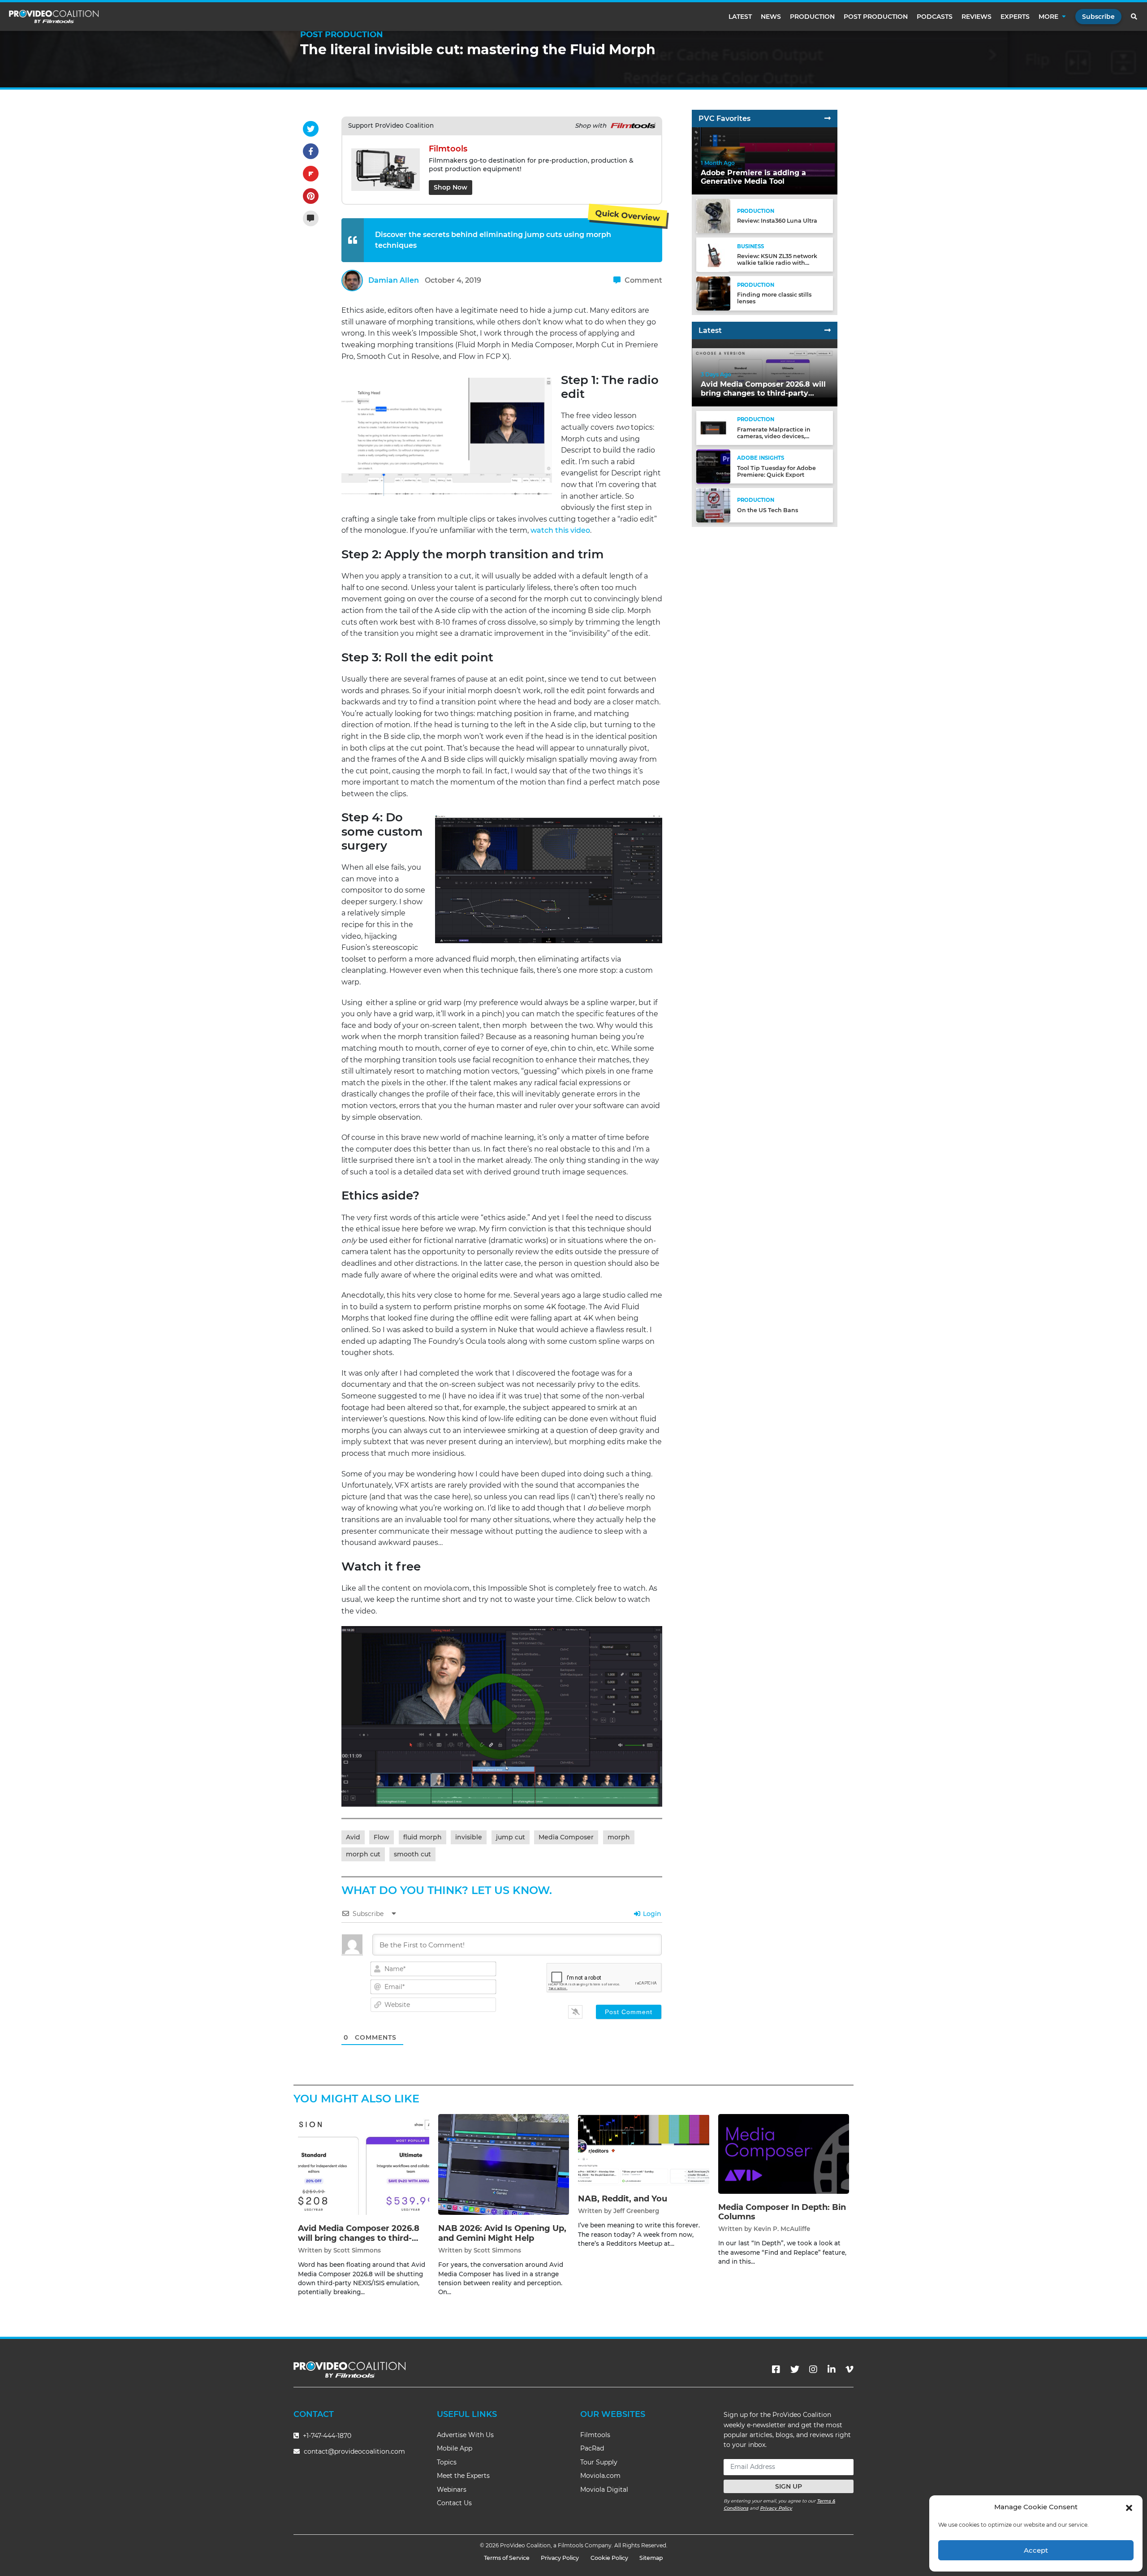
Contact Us (454, 2503)
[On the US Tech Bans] (713, 505)
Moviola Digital (604, 2490)
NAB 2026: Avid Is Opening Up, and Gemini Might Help (502, 2233)
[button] (1129, 2507)
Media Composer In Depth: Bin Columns (782, 2212)
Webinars (452, 2490)
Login (651, 1914)
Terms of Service (507, 2558)
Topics (447, 2462)
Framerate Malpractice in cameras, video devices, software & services (774, 436)
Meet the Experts (463, 2476)
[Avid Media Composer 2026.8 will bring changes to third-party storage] (364, 2164)
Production (812, 17)
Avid (353, 1837)
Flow (382, 1837)
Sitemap (651, 2558)
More (1048, 17)
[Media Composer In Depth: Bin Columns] (784, 2154)
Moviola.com (600, 2476)
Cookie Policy (609, 2558)
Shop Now (451, 187)
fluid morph (423, 1837)
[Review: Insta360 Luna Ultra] (713, 216)
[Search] (1134, 17)
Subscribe (1098, 17)
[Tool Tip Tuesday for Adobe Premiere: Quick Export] (713, 466)
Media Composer (566, 1837)
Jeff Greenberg (636, 2211)
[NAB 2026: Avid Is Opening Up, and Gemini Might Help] (504, 2164)
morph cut (363, 1854)
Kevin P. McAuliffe (782, 2229)
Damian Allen (394, 280)
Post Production (876, 17)
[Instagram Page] (813, 2369)
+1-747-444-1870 (326, 2436)
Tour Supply (599, 2462)
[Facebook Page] (776, 2369)
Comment (642, 280)
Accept (1036, 2550)
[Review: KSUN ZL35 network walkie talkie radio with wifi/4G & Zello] (713, 254)
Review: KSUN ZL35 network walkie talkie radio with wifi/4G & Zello (777, 263)
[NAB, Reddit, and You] (644, 2149)
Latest (740, 17)
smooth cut (412, 1854)
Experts (1015, 17)
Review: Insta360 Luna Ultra (777, 221)
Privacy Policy (776, 2508)
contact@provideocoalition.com (354, 2451)
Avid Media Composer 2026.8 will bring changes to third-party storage (359, 2238)
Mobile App (455, 2448)
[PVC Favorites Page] (828, 119)
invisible (469, 1837)
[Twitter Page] (795, 2369)
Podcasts (935, 17)
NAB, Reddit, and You (623, 2199)
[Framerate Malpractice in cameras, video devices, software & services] (713, 428)
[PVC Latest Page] (828, 330)
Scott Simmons (357, 2250)
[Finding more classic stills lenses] (713, 293)
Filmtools (595, 2435)
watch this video (560, 530)
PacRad (592, 2448)
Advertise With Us (465, 2435)
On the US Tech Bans (768, 510)
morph (619, 1837)
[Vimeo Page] (849, 2369)
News (771, 17)
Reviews (977, 17)
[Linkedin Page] (832, 2369)
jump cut (511, 1837)
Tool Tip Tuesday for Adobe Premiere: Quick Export (776, 471)
